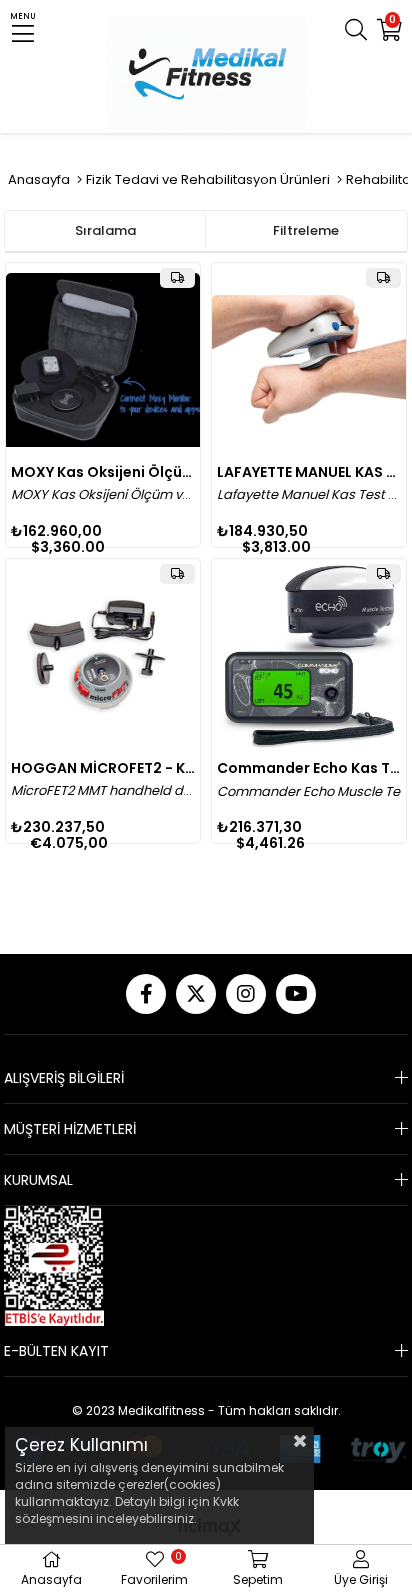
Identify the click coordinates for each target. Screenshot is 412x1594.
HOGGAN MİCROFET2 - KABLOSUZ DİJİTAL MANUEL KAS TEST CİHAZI (103, 768)
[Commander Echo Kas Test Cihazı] (309, 656)
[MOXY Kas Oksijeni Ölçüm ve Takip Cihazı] (103, 360)
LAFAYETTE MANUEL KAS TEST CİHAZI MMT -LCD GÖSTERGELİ (309, 472)
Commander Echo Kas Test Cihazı (309, 768)
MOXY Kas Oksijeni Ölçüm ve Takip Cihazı (103, 472)
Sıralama (105, 230)
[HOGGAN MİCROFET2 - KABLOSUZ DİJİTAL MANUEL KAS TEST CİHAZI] (103, 656)
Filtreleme (306, 230)
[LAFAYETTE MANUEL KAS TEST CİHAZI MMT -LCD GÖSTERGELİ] (309, 360)
